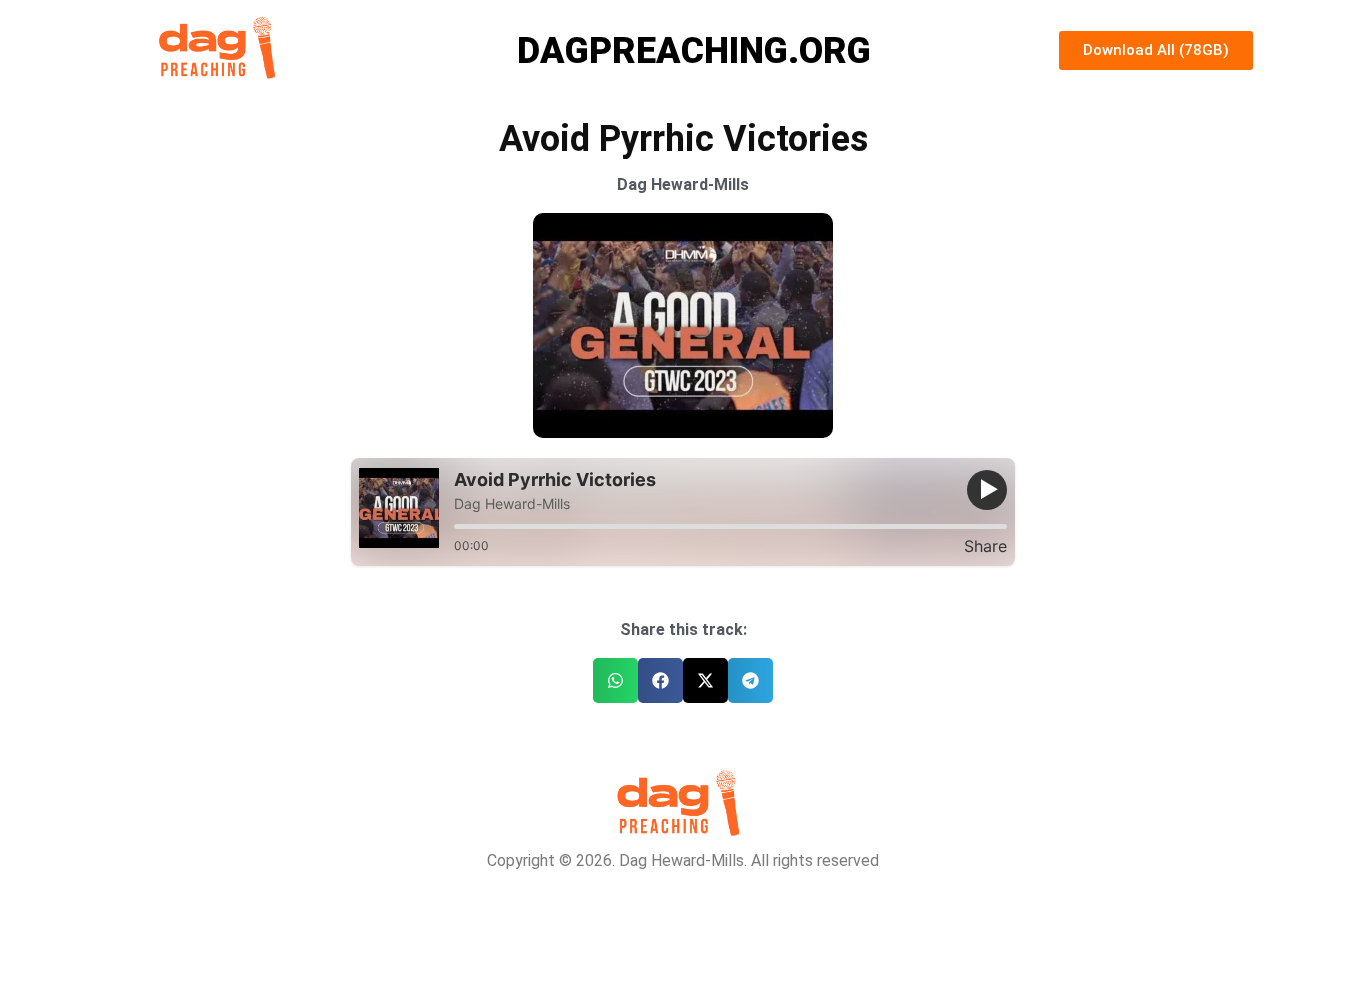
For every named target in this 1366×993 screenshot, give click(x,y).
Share (985, 546)
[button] (615, 680)
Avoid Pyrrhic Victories (555, 479)
